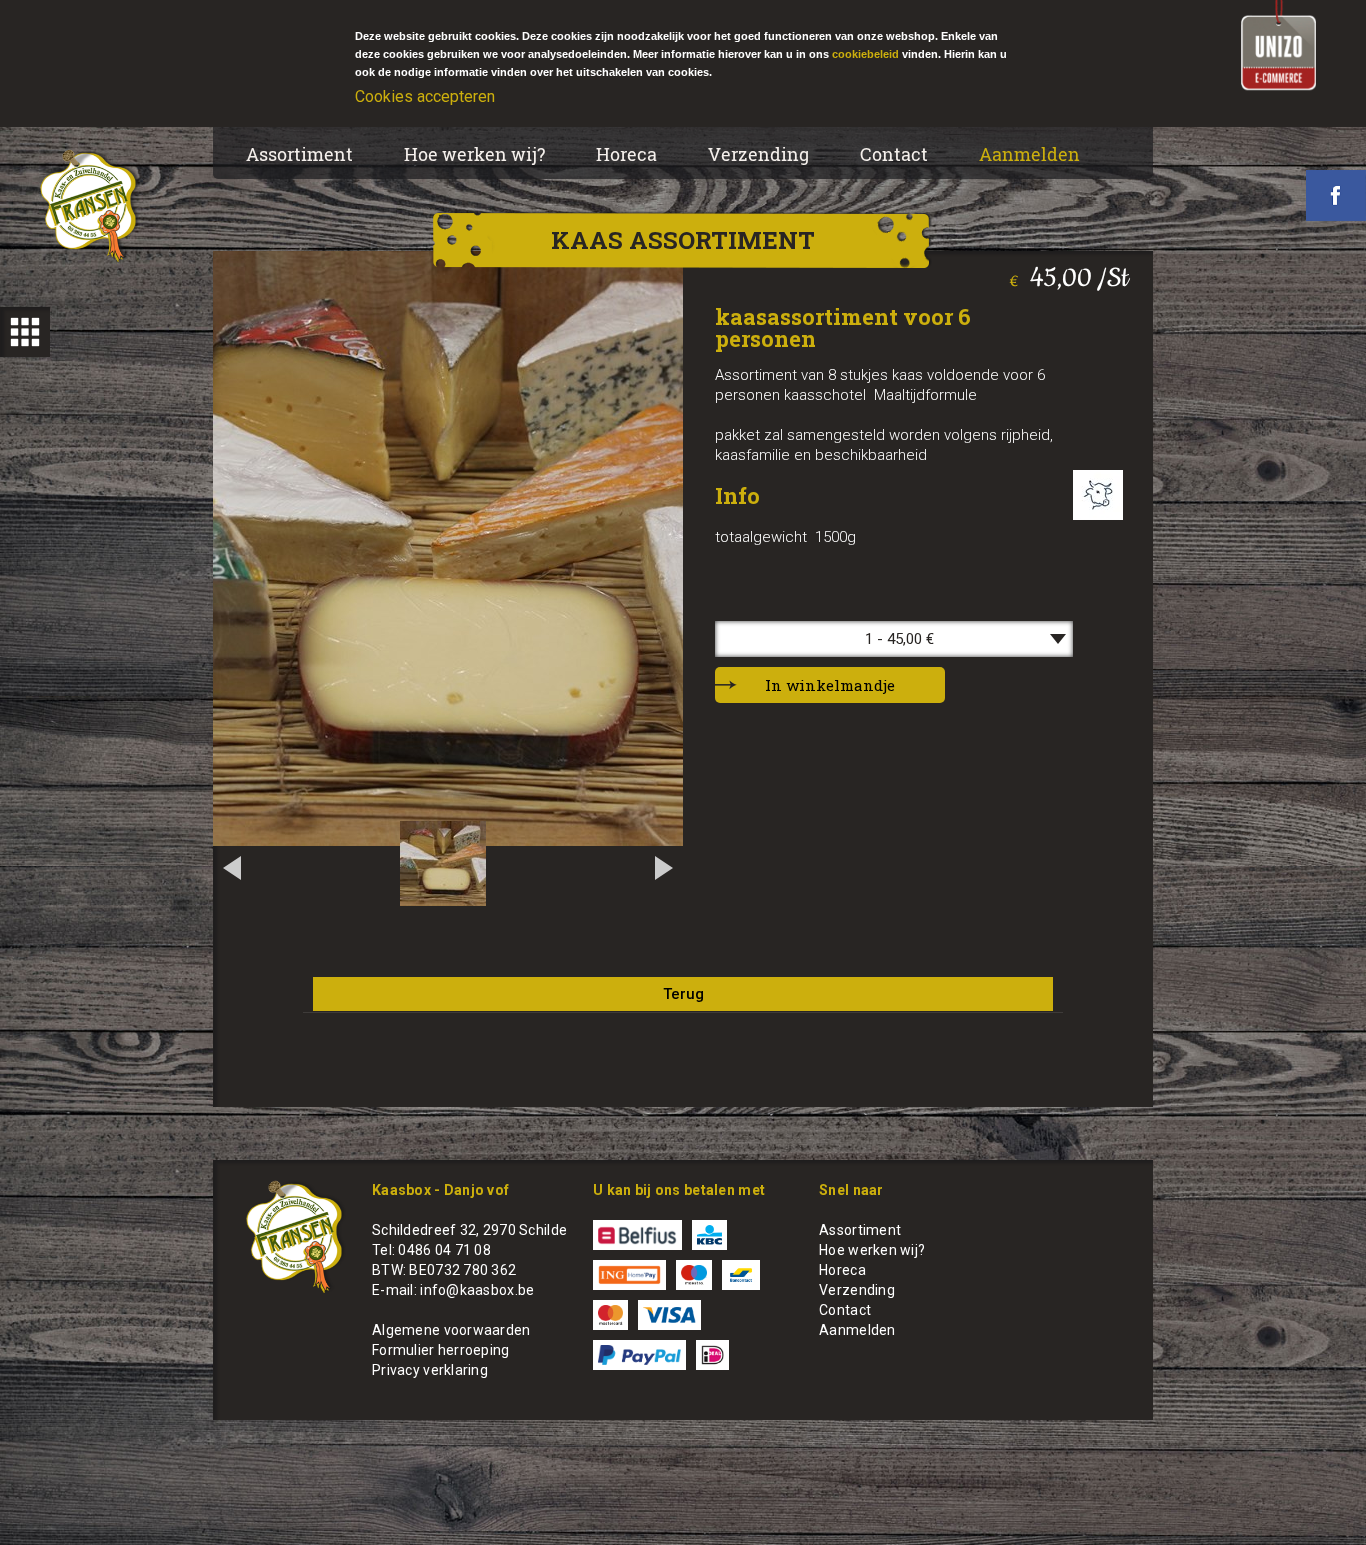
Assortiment (299, 154)
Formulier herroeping (441, 1350)
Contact (894, 154)
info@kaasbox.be (477, 1290)
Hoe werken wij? (474, 154)
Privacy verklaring (430, 1370)
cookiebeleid (865, 54)
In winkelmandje (830, 685)
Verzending (758, 154)
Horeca (626, 154)
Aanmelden (1029, 154)
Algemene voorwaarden (451, 1330)
